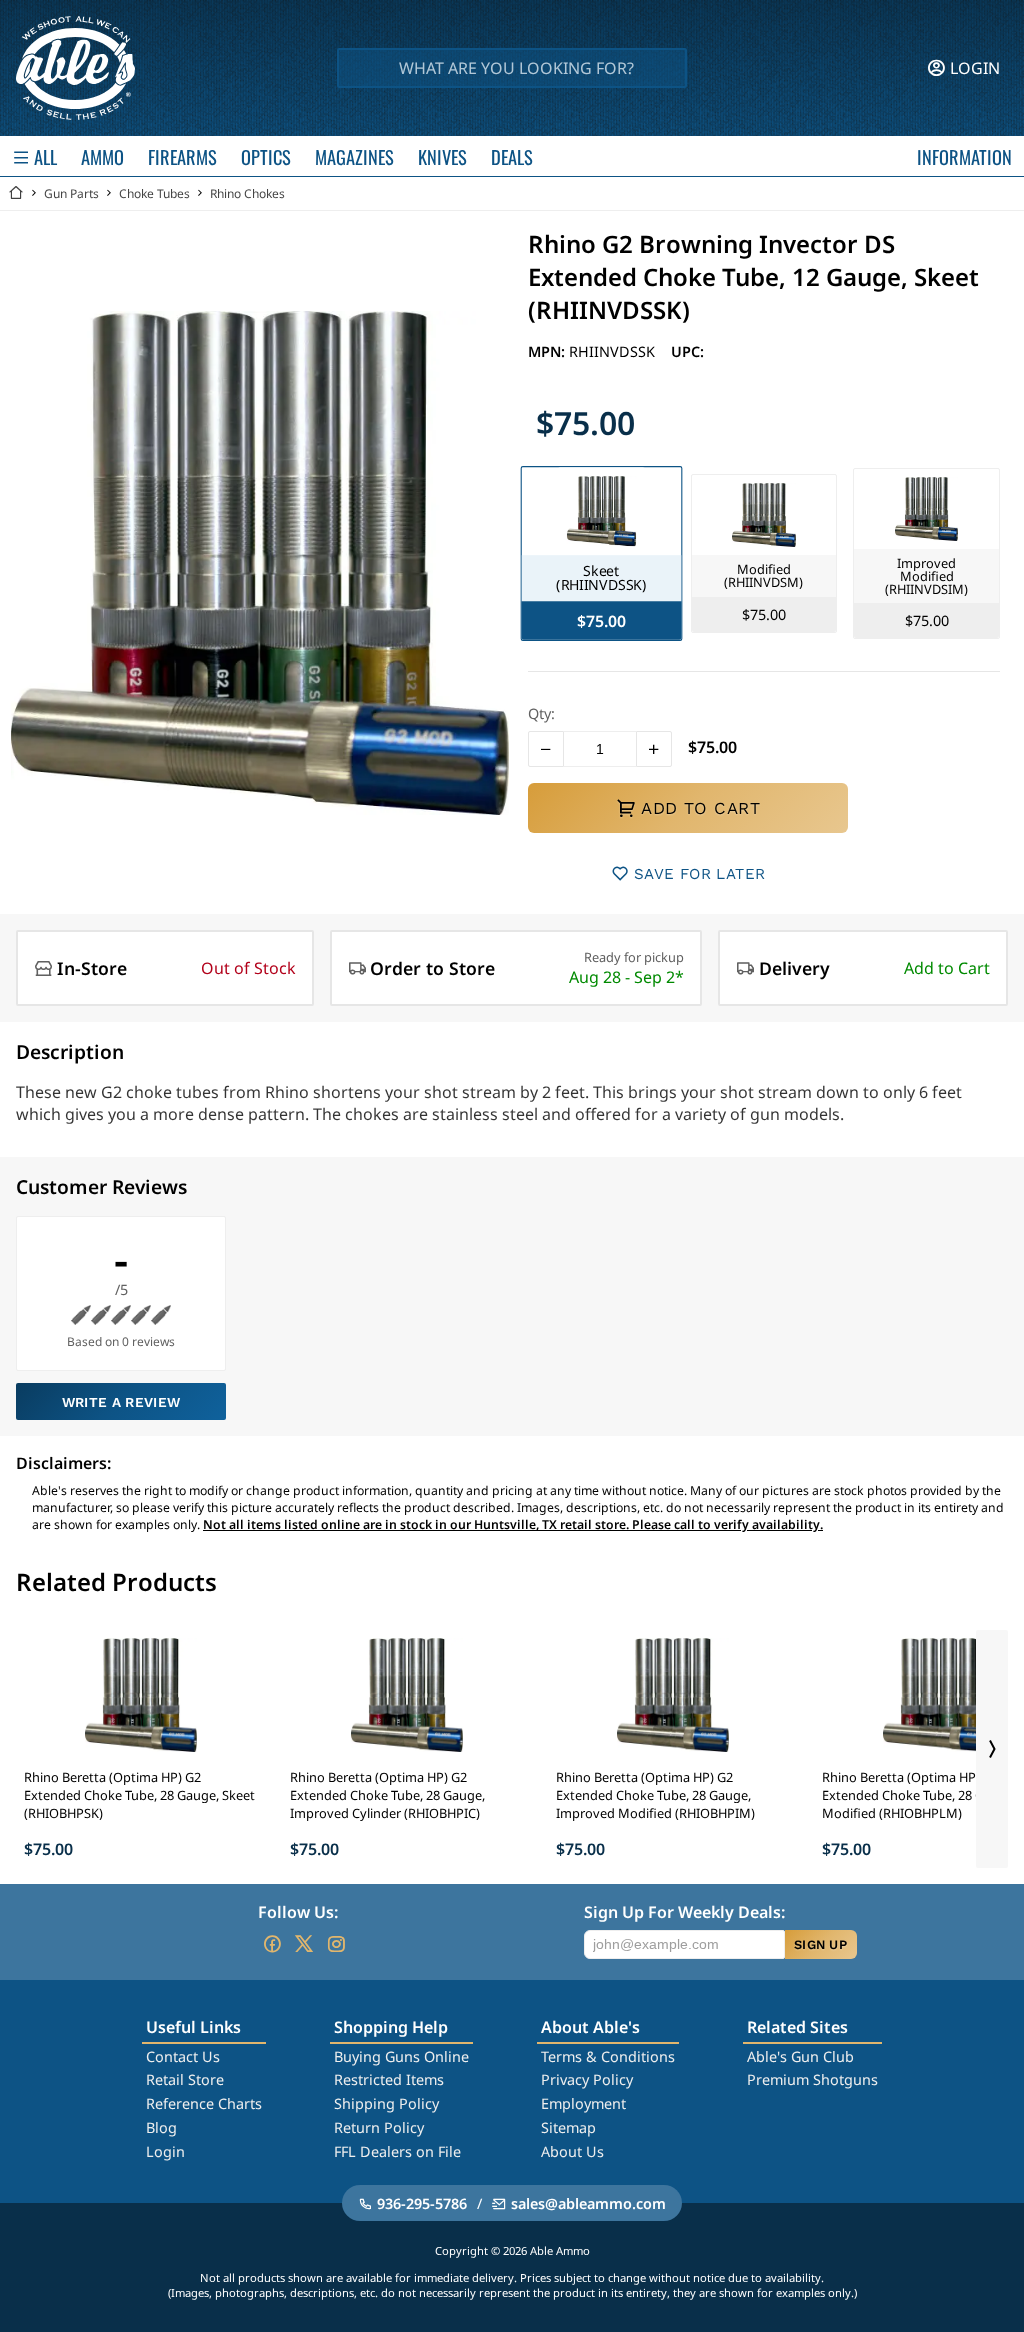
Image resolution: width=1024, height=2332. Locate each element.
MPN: (548, 351)
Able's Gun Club (800, 2056)
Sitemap (568, 2127)
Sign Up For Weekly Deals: (684, 1912)
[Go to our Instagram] (336, 1944)
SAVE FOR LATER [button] (699, 874)
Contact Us (183, 2056)
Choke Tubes (154, 193)
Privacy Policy (587, 2079)
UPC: (687, 351)
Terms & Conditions (608, 2056)
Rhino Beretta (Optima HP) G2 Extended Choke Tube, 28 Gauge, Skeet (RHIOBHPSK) (139, 1795)
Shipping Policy (386, 2103)
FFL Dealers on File (397, 2151)
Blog (161, 2127)
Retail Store (185, 2079)
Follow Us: (298, 1912)
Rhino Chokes (247, 193)
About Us (572, 2151)
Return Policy (379, 2127)
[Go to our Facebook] (272, 1944)
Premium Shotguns (812, 2079)
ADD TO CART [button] (700, 808)
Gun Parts (71, 193)
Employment (583, 2103)
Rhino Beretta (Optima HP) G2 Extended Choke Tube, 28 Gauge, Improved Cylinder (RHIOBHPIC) (387, 1795)
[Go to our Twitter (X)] (304, 1944)
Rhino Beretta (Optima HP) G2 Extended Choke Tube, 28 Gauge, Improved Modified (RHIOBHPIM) (655, 1795)
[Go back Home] (16, 193)
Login (165, 2151)
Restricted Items (389, 2079)
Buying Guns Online (401, 2056)
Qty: (541, 713)
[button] (546, 749)
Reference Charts (204, 2103)
